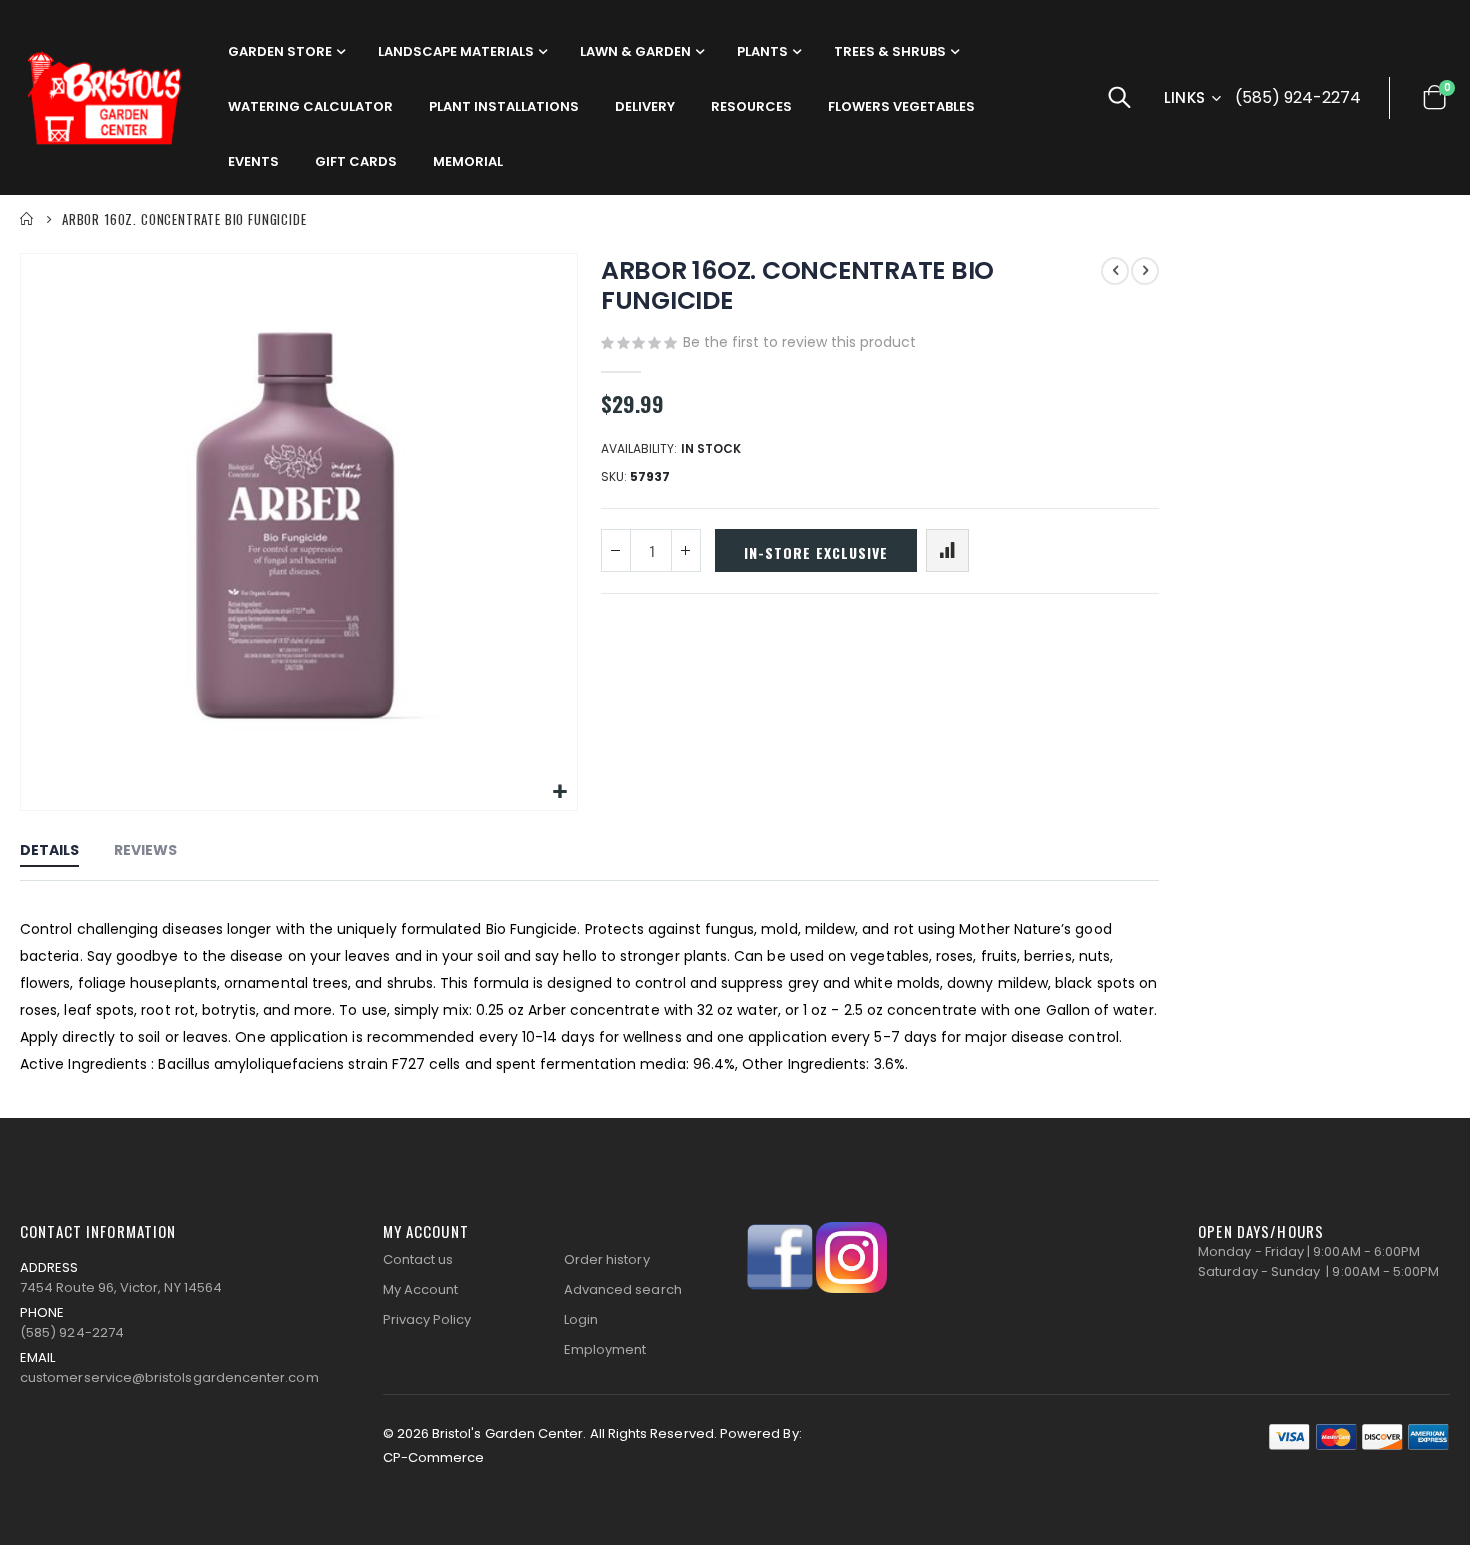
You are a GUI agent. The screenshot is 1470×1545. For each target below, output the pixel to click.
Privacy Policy (427, 1319)
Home (27, 219)
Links (1185, 97)
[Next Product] (1145, 271)
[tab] (49, 851)
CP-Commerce (434, 1457)
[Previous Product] (1115, 271)
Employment (605, 1349)
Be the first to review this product (799, 342)
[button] (559, 792)
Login (581, 1319)
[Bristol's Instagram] (851, 1256)
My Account (421, 1289)
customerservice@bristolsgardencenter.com (169, 1377)
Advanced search (623, 1289)
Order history (607, 1259)
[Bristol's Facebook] (780, 1256)
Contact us (418, 1259)
